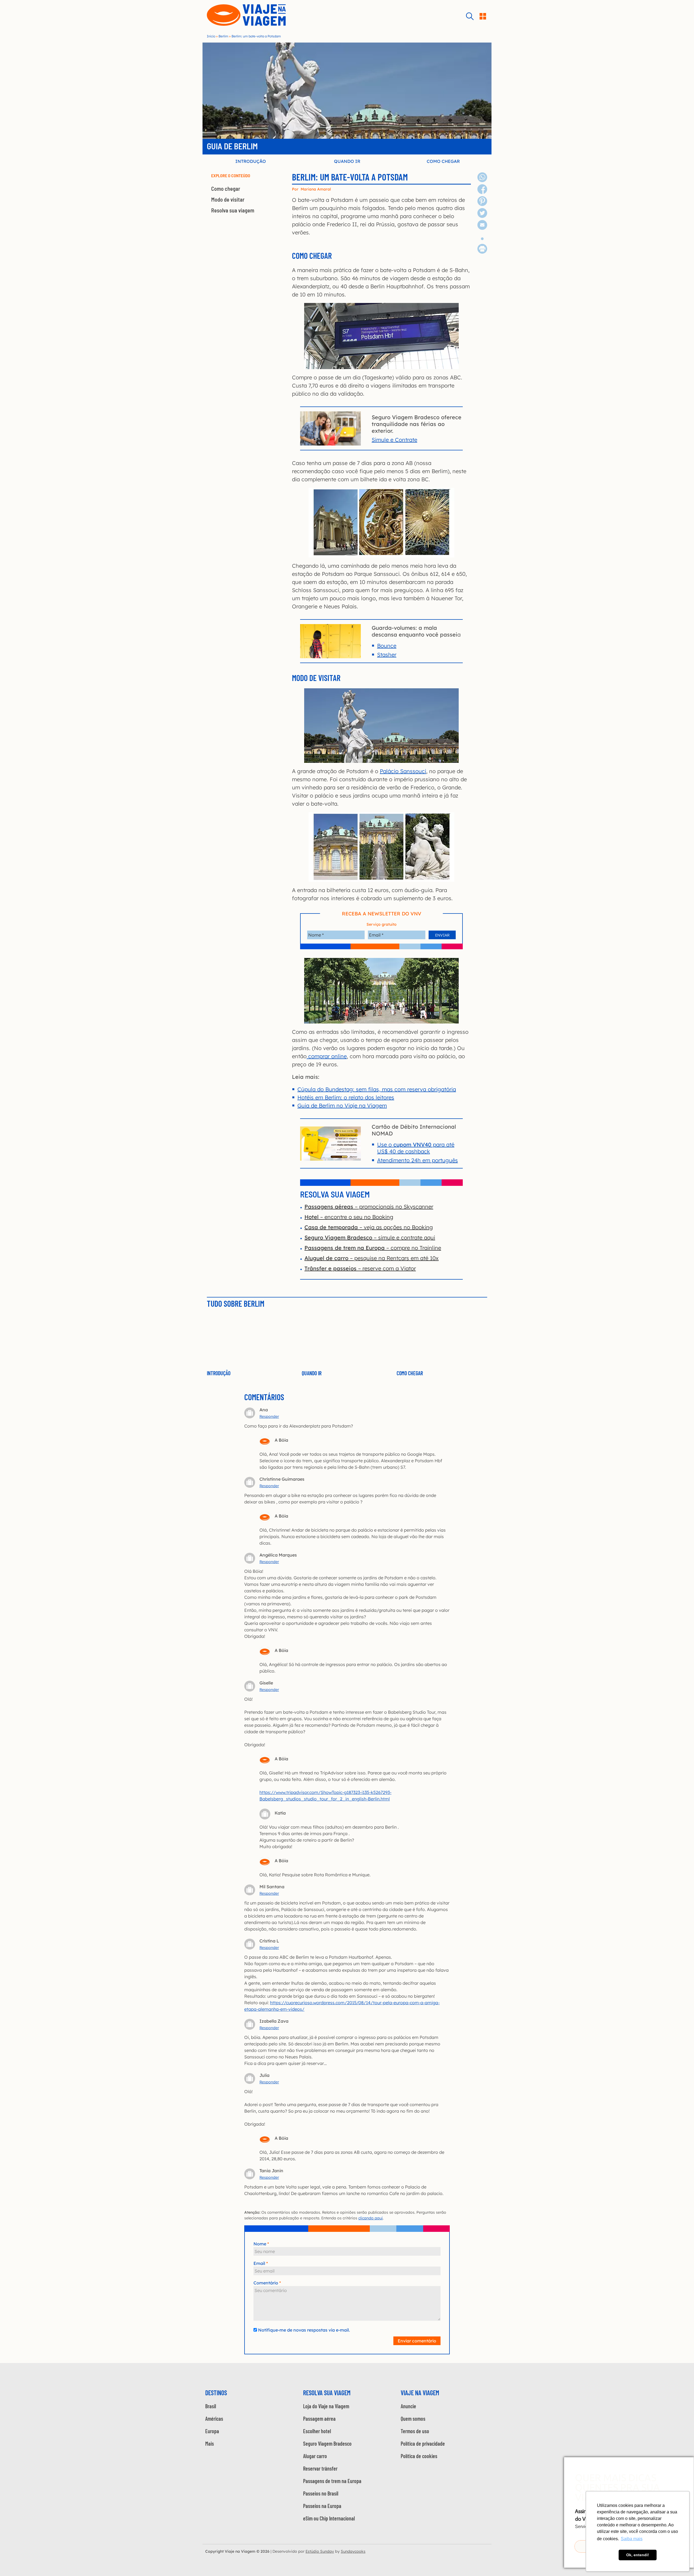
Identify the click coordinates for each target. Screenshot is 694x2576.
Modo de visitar (228, 199)
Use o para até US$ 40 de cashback (416, 1148)
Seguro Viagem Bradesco (327, 2443)
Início (211, 36)
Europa (212, 2431)
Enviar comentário (417, 2341)
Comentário (266, 2283)
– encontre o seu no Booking (349, 1217)
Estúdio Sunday (320, 2551)
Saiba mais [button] (632, 2539)
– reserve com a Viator (360, 1268)
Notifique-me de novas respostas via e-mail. (304, 2330)
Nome (260, 2244)
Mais (210, 2443)
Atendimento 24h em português (417, 1160)
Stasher (387, 655)
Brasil (211, 2406)
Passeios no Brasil (321, 2493)
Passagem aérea (319, 2419)
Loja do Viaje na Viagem (326, 2406)
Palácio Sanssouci (403, 771)
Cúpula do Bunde (319, 1089)
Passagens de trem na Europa (332, 2481)
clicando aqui (371, 2218)
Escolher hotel (317, 2431)
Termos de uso (415, 2431)
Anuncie (408, 2406)
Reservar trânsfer (320, 2468)
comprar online (327, 1056)
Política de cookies (419, 2456)
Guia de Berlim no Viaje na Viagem (342, 1105)
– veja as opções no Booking (369, 1227)
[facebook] (482, 192)
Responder (269, 1416)
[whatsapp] (482, 180)
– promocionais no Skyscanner (369, 1207)
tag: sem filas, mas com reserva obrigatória (400, 1089)
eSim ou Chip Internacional (329, 2518)
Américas (214, 2419)
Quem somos (413, 2419)
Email (259, 2263)
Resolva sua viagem (233, 210)
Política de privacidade (423, 2443)
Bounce (387, 646)
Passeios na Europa (322, 2506)
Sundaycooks (353, 2551)
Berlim (223, 36)
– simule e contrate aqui (370, 1237)
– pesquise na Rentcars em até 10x (372, 1258)
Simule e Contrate (394, 440)
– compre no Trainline (373, 1248)
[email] (482, 228)
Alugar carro (315, 2456)
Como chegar (226, 189)
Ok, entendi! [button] (638, 2555)
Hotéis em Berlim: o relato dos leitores (346, 1097)
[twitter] (482, 216)
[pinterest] (482, 204)
